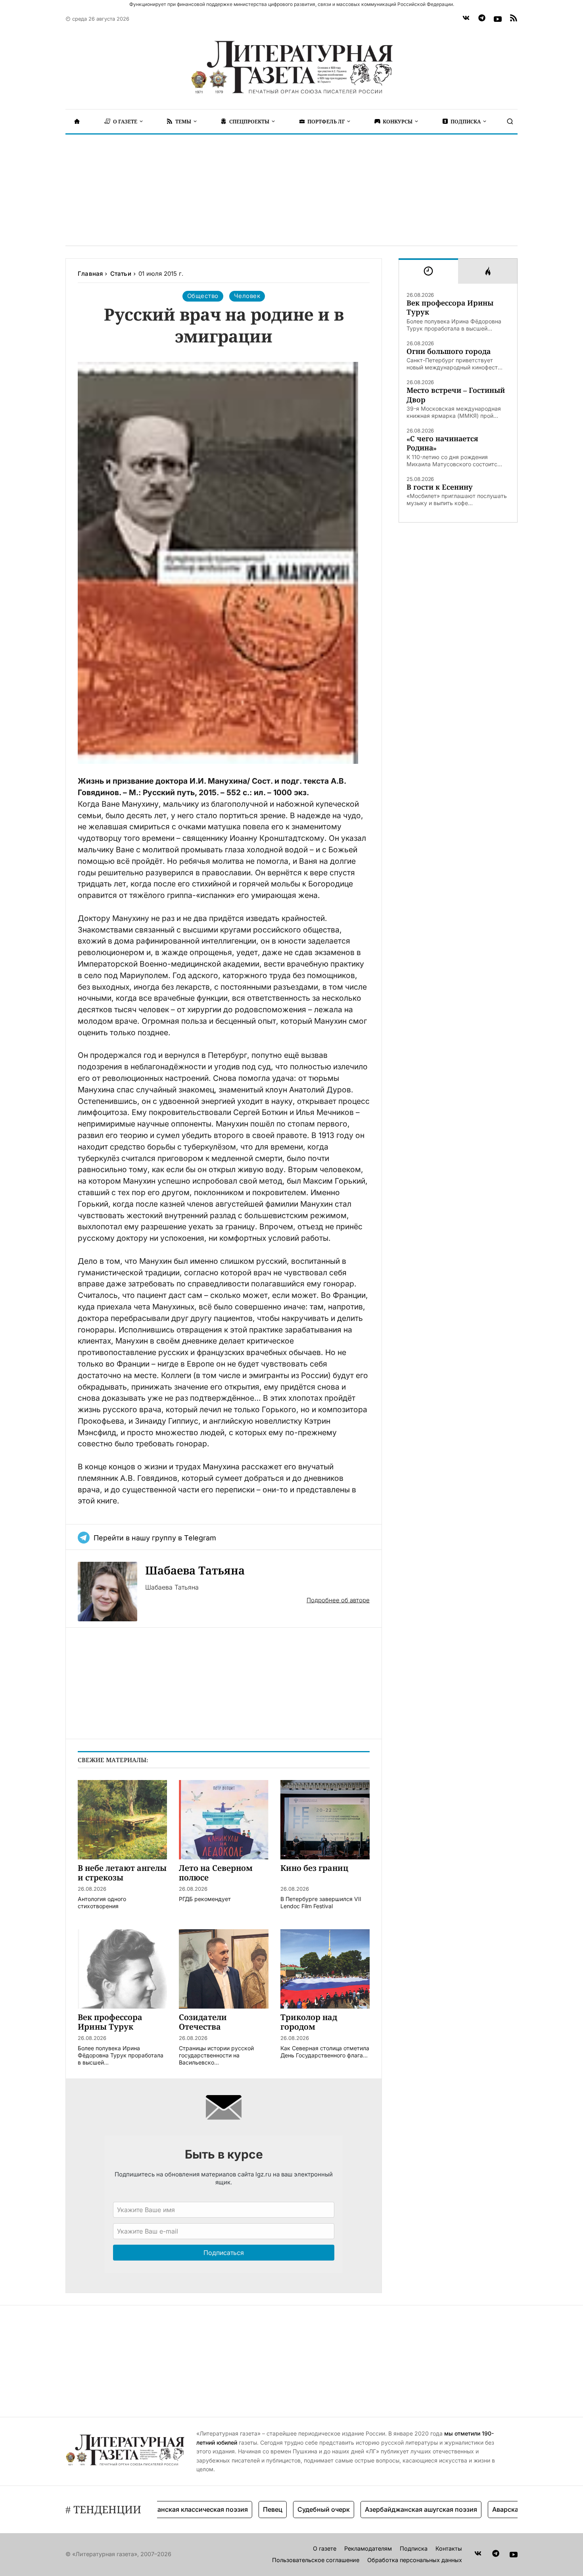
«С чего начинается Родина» (442, 443)
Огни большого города (449, 351)
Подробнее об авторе (338, 1600)
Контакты (449, 2548)
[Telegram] (482, 19)
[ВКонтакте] (466, 19)
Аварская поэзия (482, 2509)
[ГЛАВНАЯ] (77, 121)
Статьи (121, 274)
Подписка (414, 2548)
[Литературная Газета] (291, 67)
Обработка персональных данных (415, 2560)
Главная (90, 274)
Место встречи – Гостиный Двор (456, 395)
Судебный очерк (286, 2509)
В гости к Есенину (440, 487)
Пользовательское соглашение (316, 2560)
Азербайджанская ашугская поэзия (384, 2509)
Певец (235, 2509)
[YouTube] (498, 19)
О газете (325, 2548)
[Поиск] (510, 121)
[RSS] (514, 19)
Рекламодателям (368, 2548)
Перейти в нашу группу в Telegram (155, 1538)
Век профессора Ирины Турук (450, 308)
